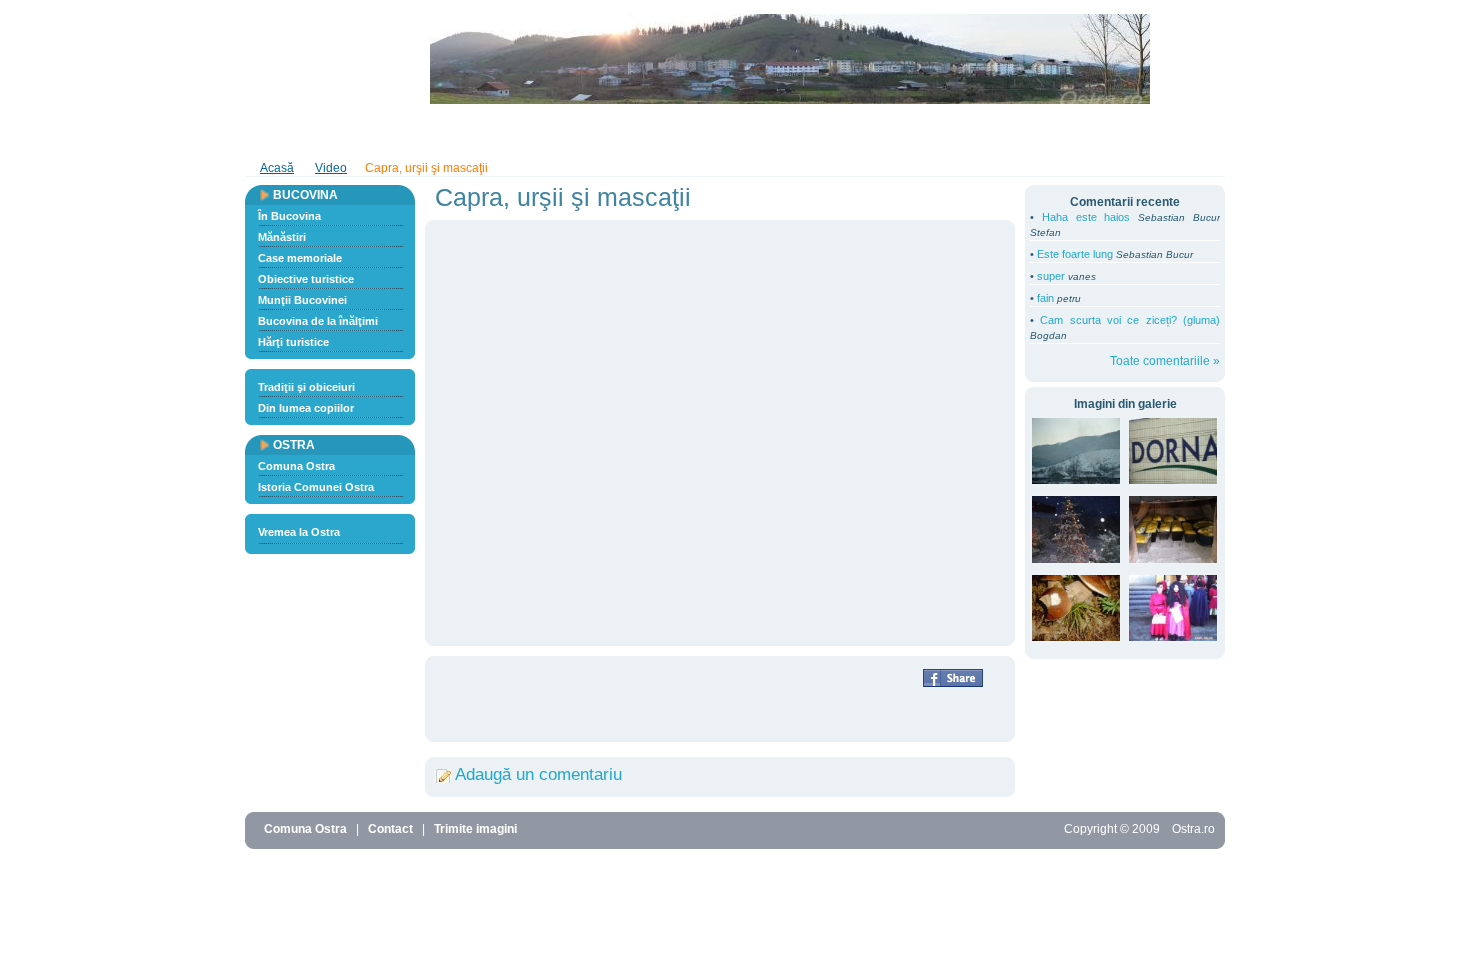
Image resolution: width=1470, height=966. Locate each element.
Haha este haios (1086, 217)
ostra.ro (311, 59)
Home (274, 133)
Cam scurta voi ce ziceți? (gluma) (1130, 320)
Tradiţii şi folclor (701, 133)
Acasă (277, 168)
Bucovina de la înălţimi (318, 321)
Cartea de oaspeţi (492, 133)
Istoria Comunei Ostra (316, 487)
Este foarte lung (1075, 254)
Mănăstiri (282, 237)
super (1051, 276)
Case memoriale (300, 258)
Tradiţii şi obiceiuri (306, 387)
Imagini (338, 133)
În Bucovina (289, 216)
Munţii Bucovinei (302, 300)
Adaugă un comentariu (538, 774)
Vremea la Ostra (299, 532)
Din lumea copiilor (306, 408)
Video (402, 133)
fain (1045, 298)
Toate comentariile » (1165, 361)
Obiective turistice (306, 279)
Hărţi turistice (293, 342)
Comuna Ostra (296, 466)
